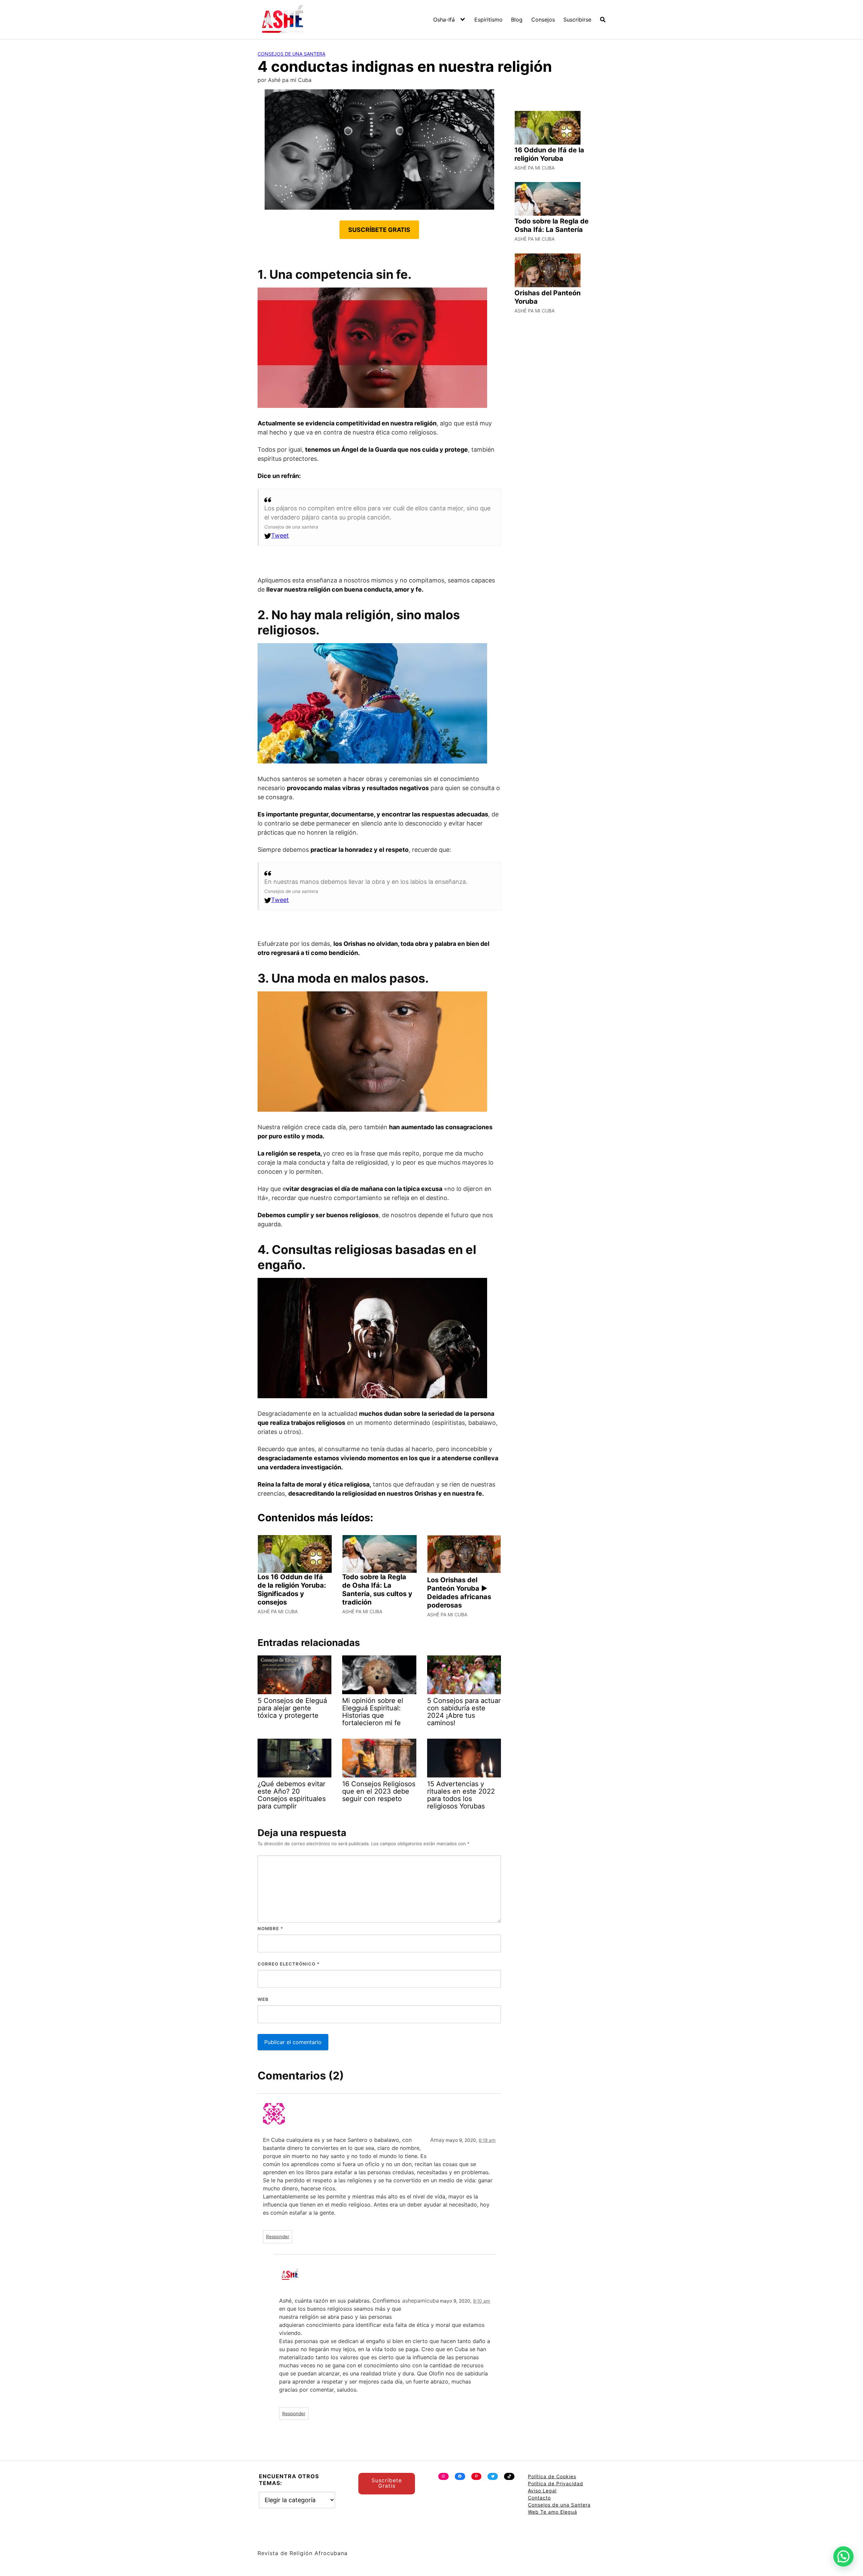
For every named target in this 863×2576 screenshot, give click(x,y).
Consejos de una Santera (559, 2505)
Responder (278, 2237)
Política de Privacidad (556, 2483)
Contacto (539, 2498)
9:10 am (482, 2301)
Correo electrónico (289, 1964)
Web (263, 1999)
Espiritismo (488, 20)
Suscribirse (577, 20)
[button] (843, 2556)
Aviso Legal (542, 2491)
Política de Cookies (552, 2476)
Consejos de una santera (291, 54)
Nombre (270, 1928)
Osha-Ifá (444, 20)
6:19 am (487, 2140)
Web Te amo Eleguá (553, 2512)
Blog (517, 20)
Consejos (543, 20)
